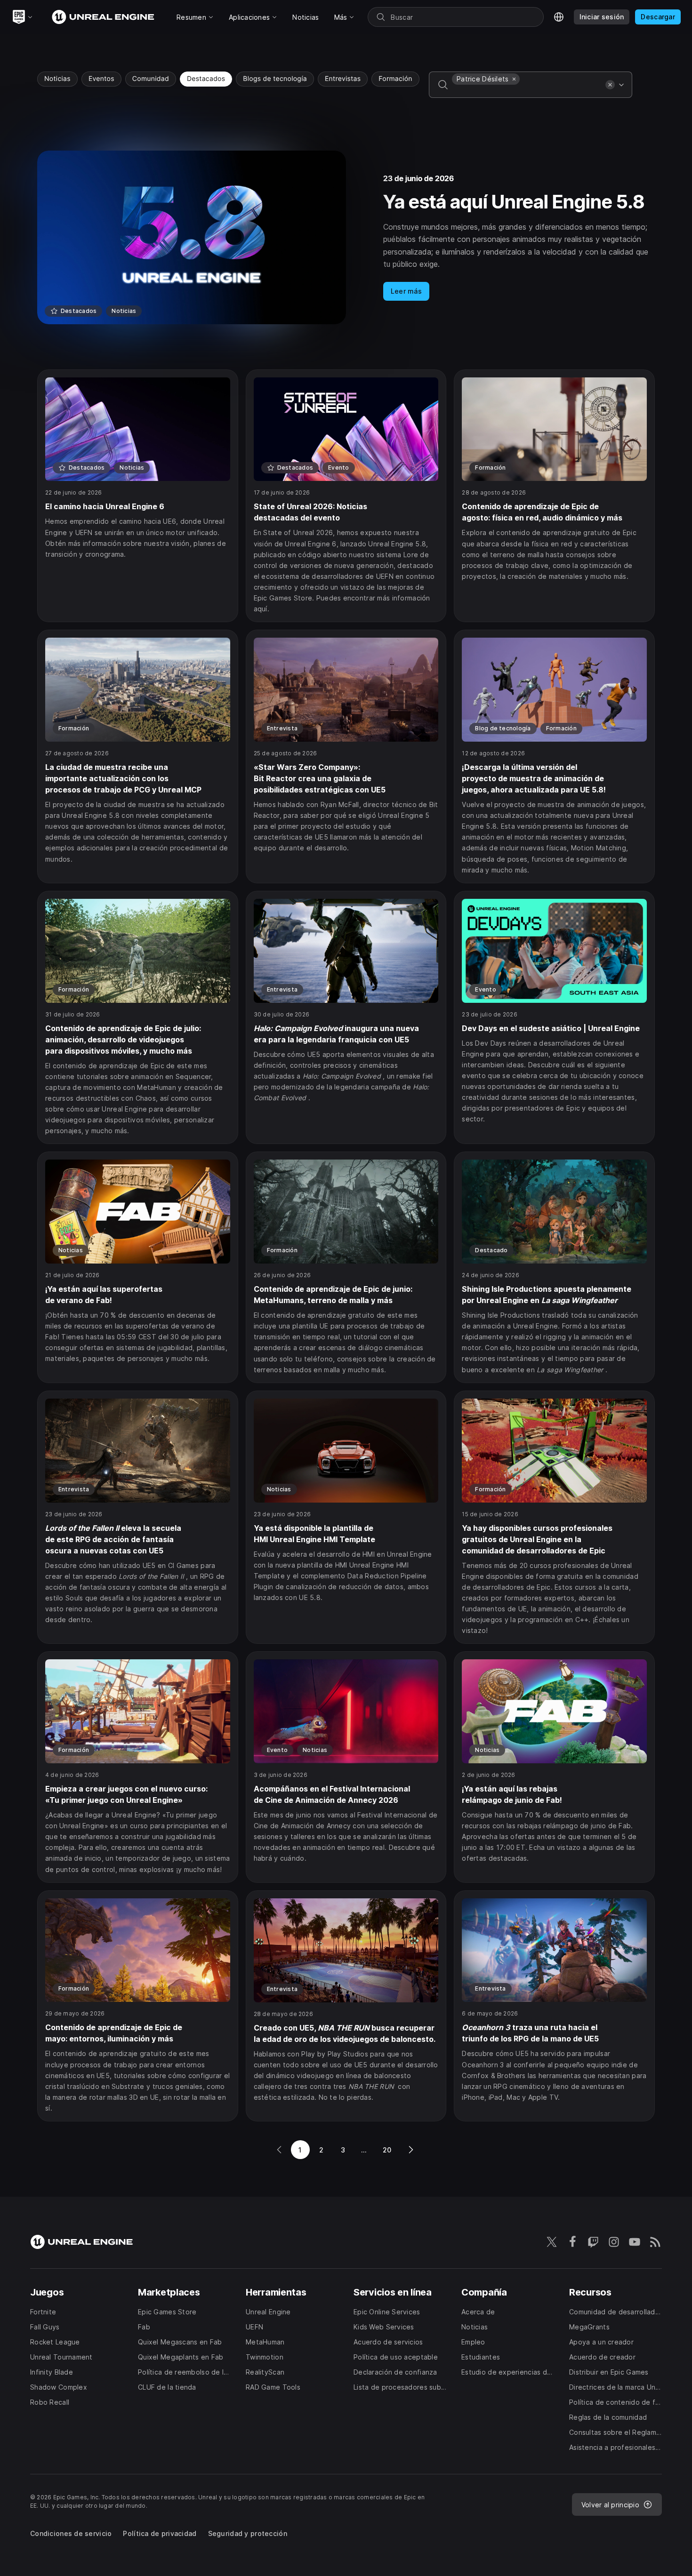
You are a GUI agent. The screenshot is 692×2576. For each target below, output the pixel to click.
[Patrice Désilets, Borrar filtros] (514, 79)
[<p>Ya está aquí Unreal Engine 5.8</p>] (346, 237)
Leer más (406, 291)
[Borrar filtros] (610, 85)
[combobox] (527, 91)
